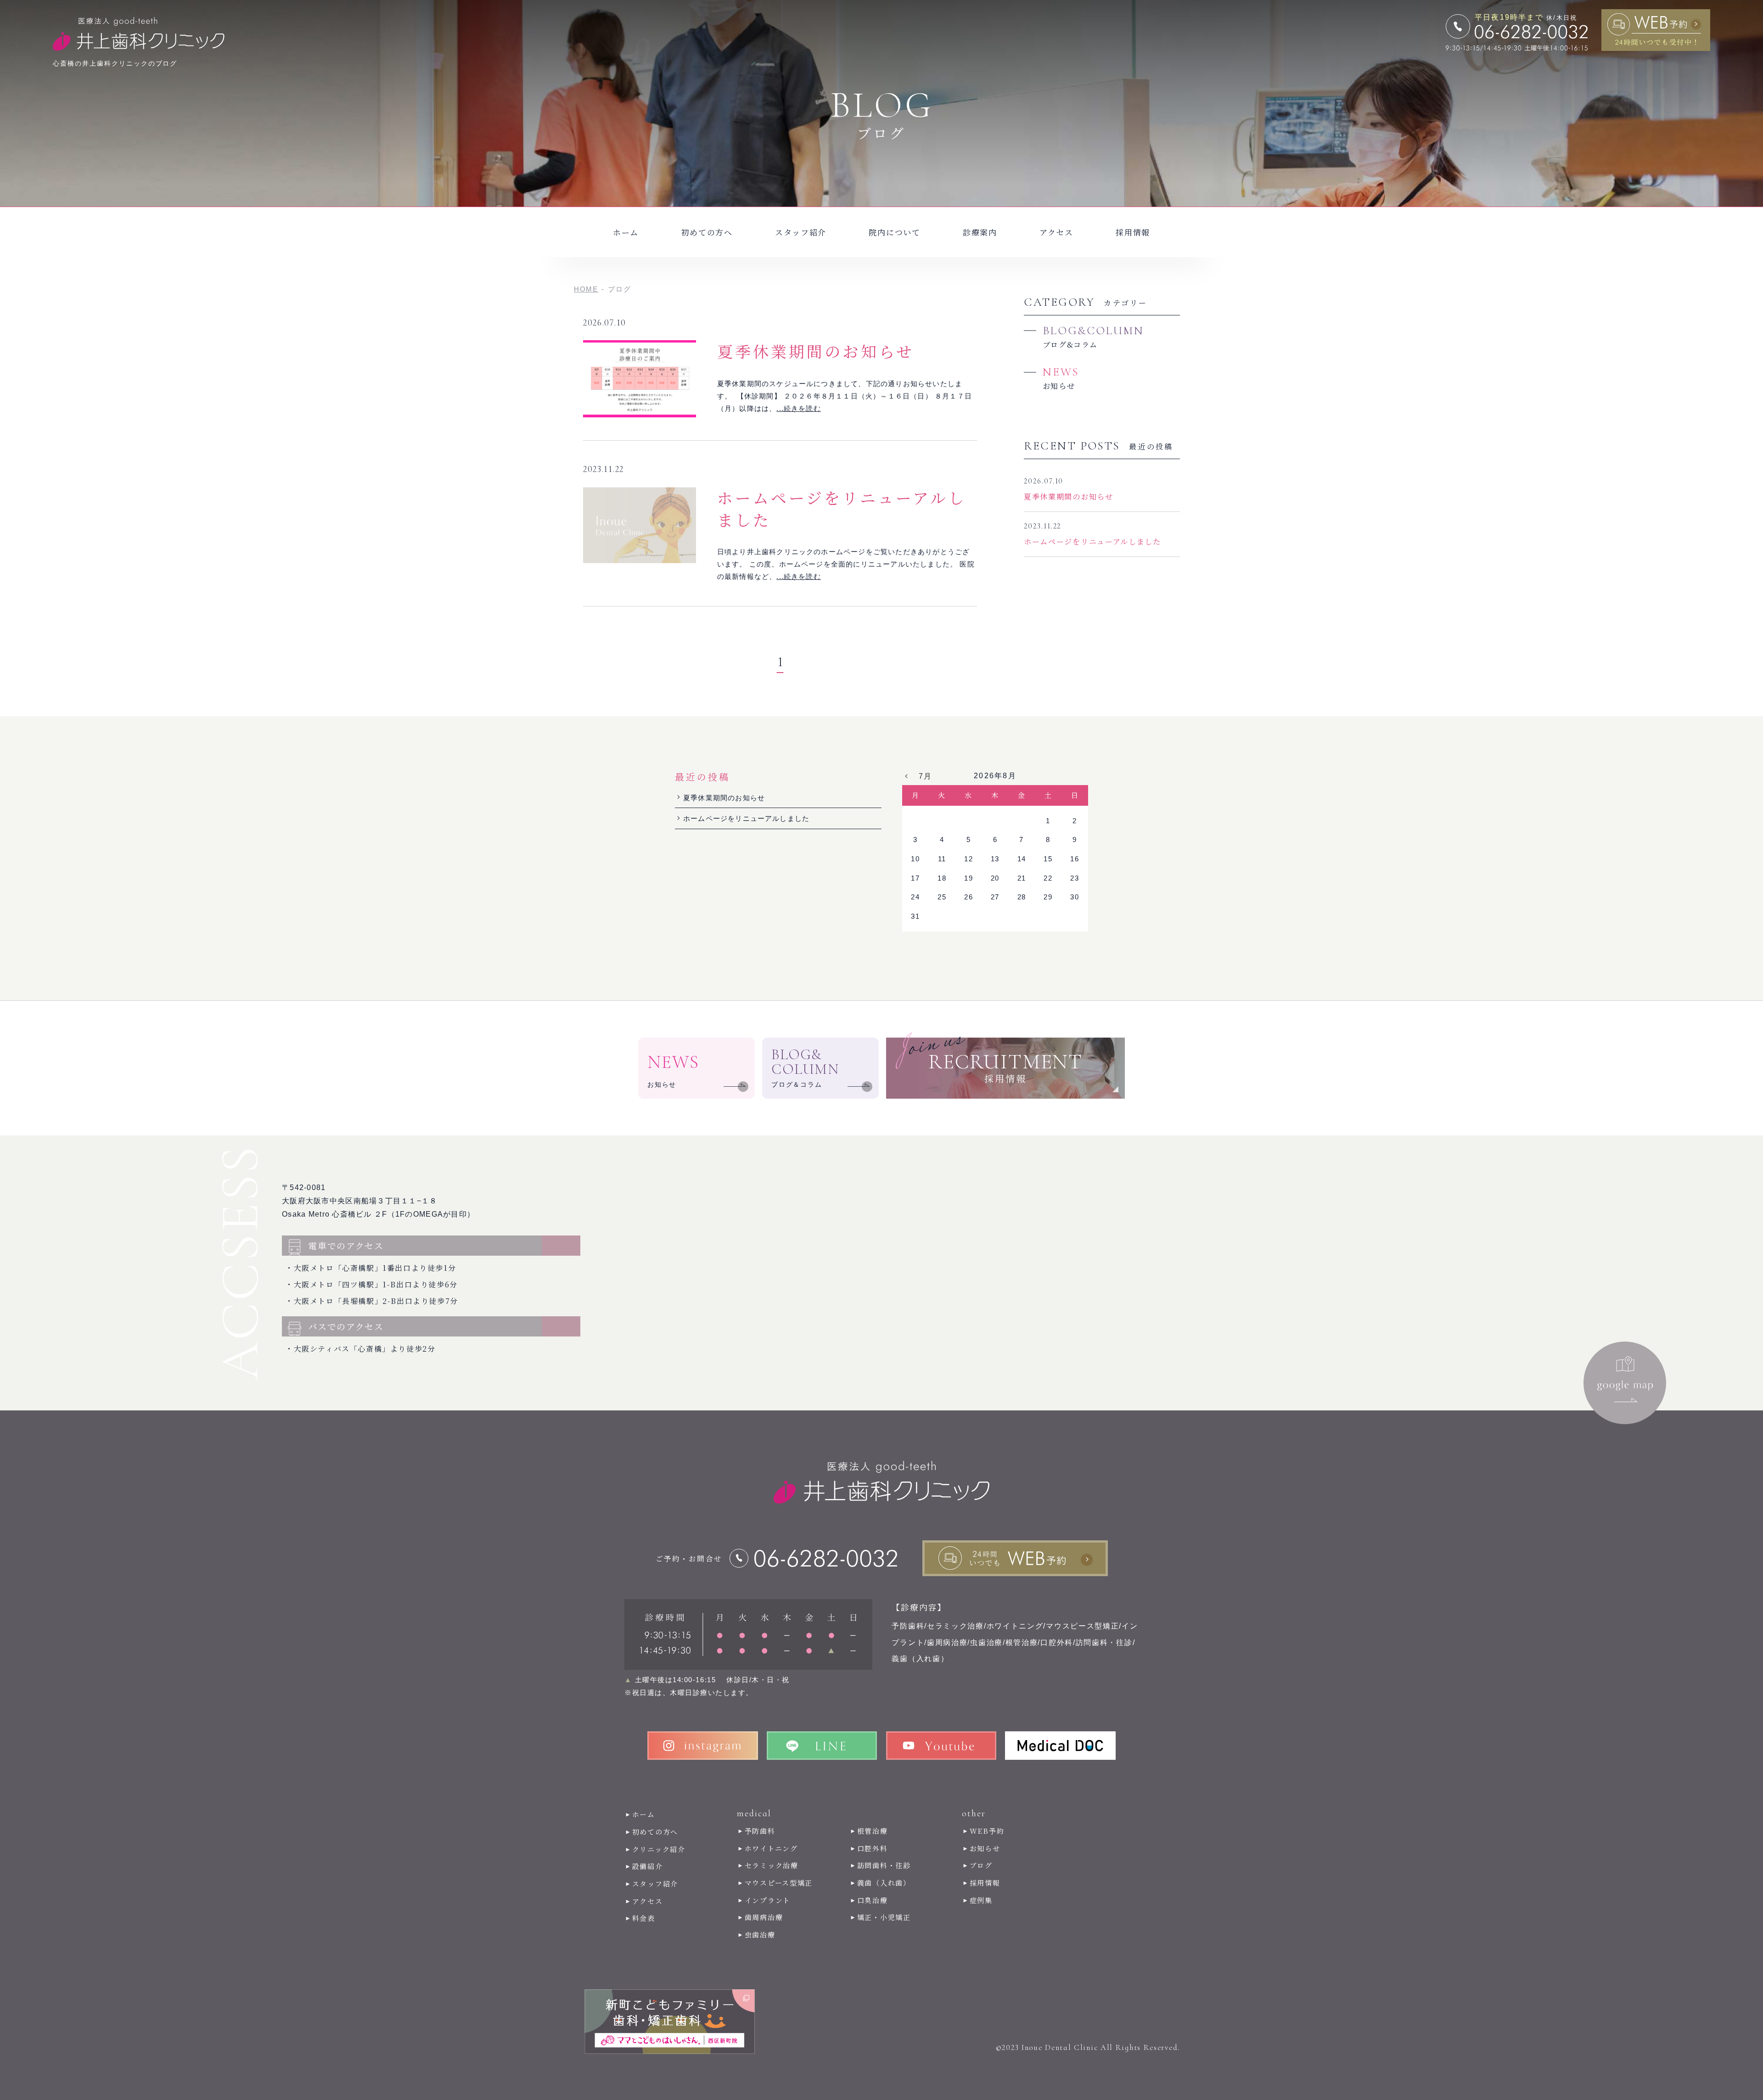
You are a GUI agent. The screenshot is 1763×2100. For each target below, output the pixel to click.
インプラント (768, 1900)
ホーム (626, 232)
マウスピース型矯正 (779, 1883)
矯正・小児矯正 (884, 1917)
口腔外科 (873, 1848)
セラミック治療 (772, 1865)
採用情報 (1133, 232)
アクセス (1056, 232)
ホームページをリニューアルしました (842, 508)
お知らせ (985, 1848)
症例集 (981, 1900)
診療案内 (980, 232)
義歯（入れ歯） (884, 1883)
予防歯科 (760, 1831)
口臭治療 (873, 1900)
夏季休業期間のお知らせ (816, 351)
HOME (586, 289)
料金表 (644, 1918)
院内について (894, 232)
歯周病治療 (764, 1917)
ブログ (981, 1865)
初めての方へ (707, 232)
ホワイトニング (771, 1848)
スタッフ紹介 (801, 232)
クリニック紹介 (659, 1849)
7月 (926, 776)
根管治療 (873, 1831)
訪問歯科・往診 (884, 1865)
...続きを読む (799, 408)
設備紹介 (648, 1866)
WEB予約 (987, 1831)
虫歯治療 (760, 1934)
